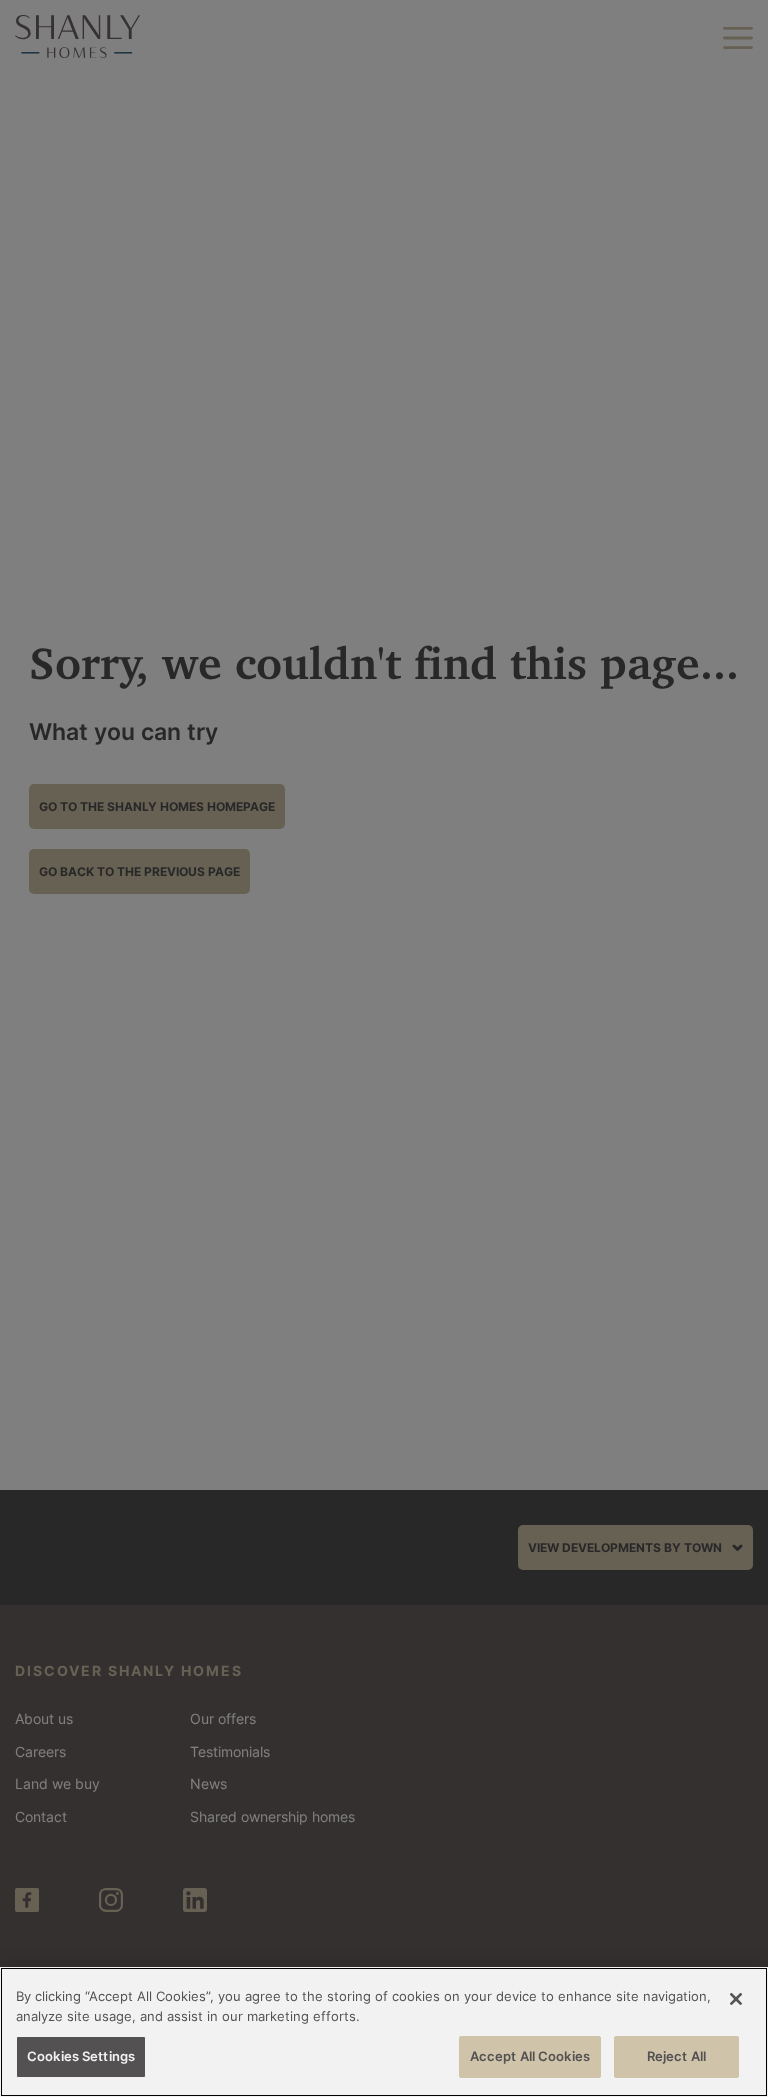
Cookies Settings (81, 2056)
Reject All (676, 2056)
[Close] (736, 1999)
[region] (384, 2032)
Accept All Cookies (530, 2056)
